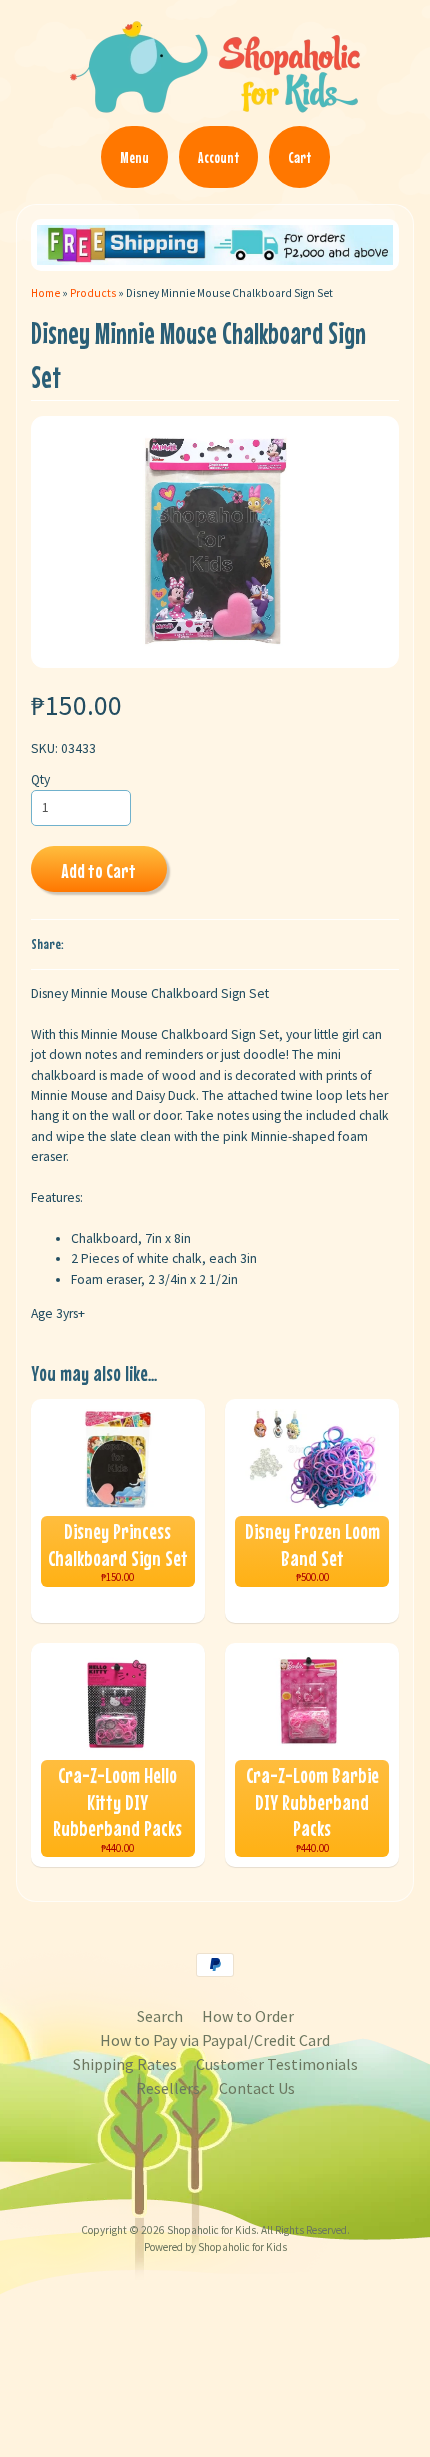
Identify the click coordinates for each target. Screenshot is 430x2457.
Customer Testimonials (277, 2064)
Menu (134, 157)
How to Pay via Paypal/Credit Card (215, 2040)
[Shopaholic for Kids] (215, 104)
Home (45, 293)
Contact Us (257, 2088)
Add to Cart (98, 870)
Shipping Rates (125, 2064)
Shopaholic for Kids (211, 2230)
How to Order (248, 2016)
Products (93, 293)
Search (160, 2016)
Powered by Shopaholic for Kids (215, 2247)
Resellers (168, 2088)
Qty (40, 779)
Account (218, 157)
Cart (299, 157)
